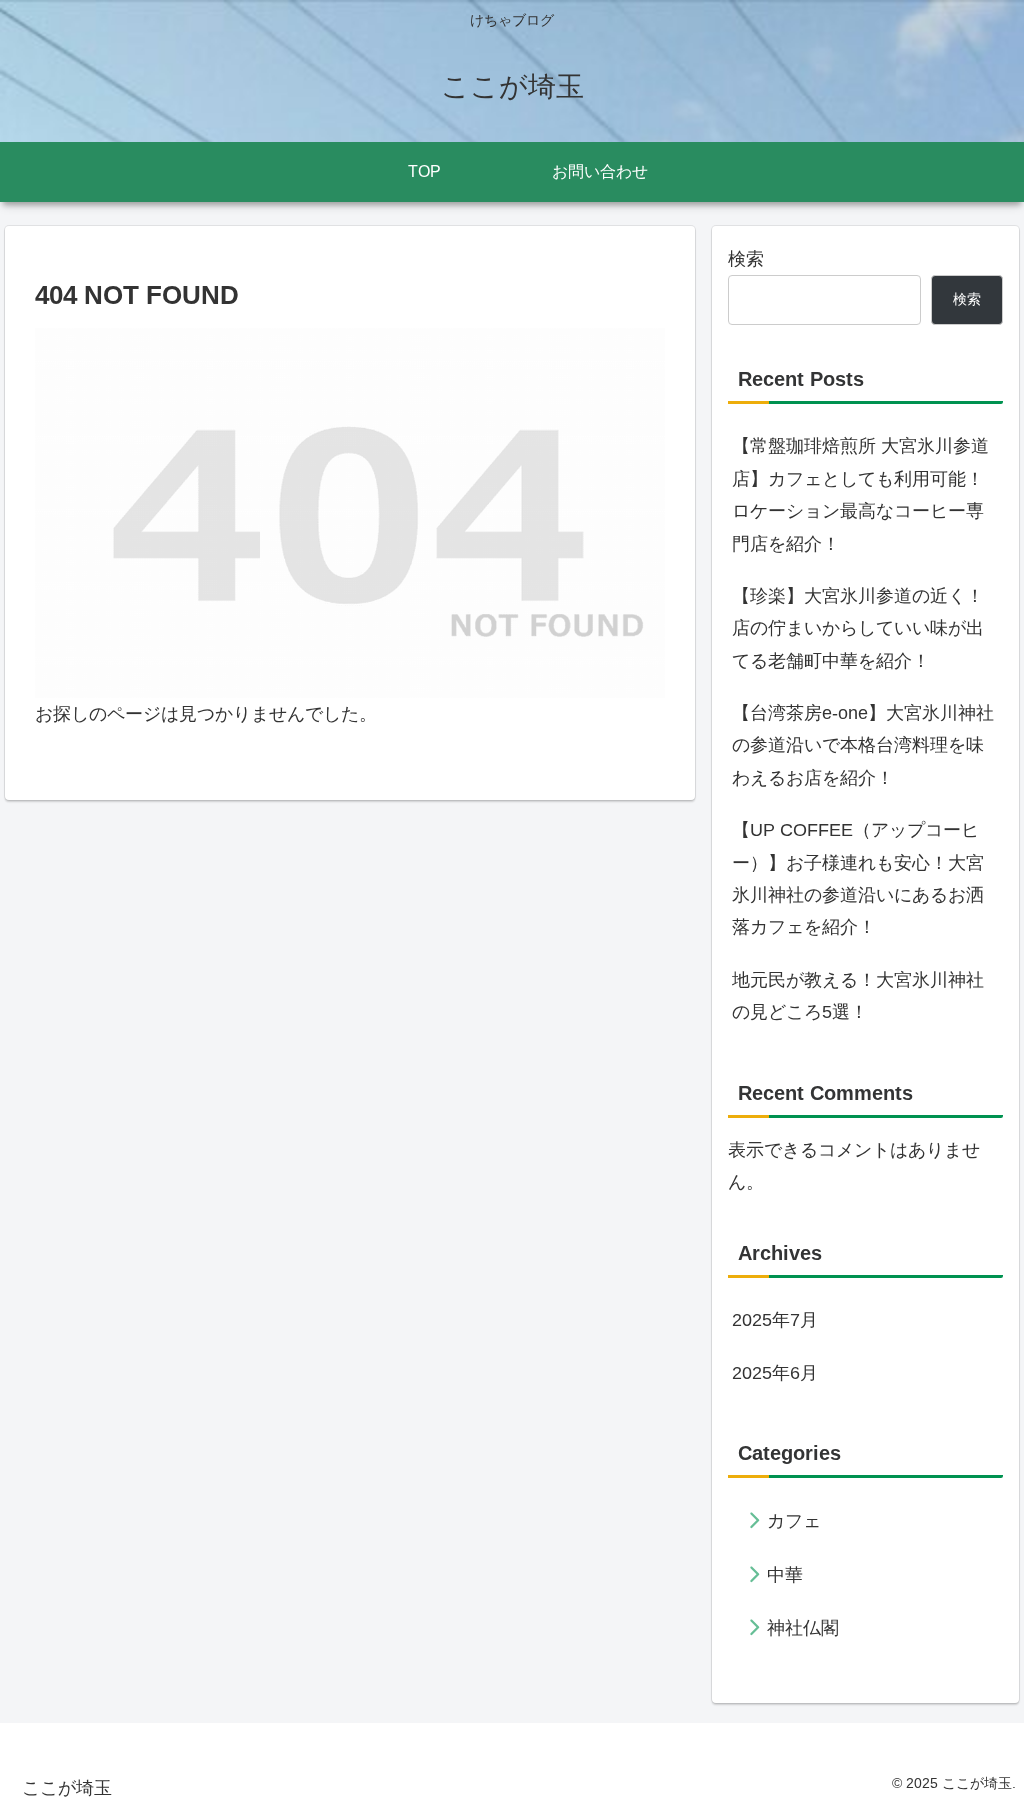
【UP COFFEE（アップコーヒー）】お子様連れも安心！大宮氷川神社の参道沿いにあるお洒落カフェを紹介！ (858, 878)
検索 (746, 259)
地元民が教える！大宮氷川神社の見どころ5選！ (858, 996)
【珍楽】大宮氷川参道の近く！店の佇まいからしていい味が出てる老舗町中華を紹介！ (858, 628)
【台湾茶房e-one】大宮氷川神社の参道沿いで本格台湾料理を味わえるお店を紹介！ (863, 745)
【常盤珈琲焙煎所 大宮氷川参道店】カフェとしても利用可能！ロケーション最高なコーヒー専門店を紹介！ (860, 494)
